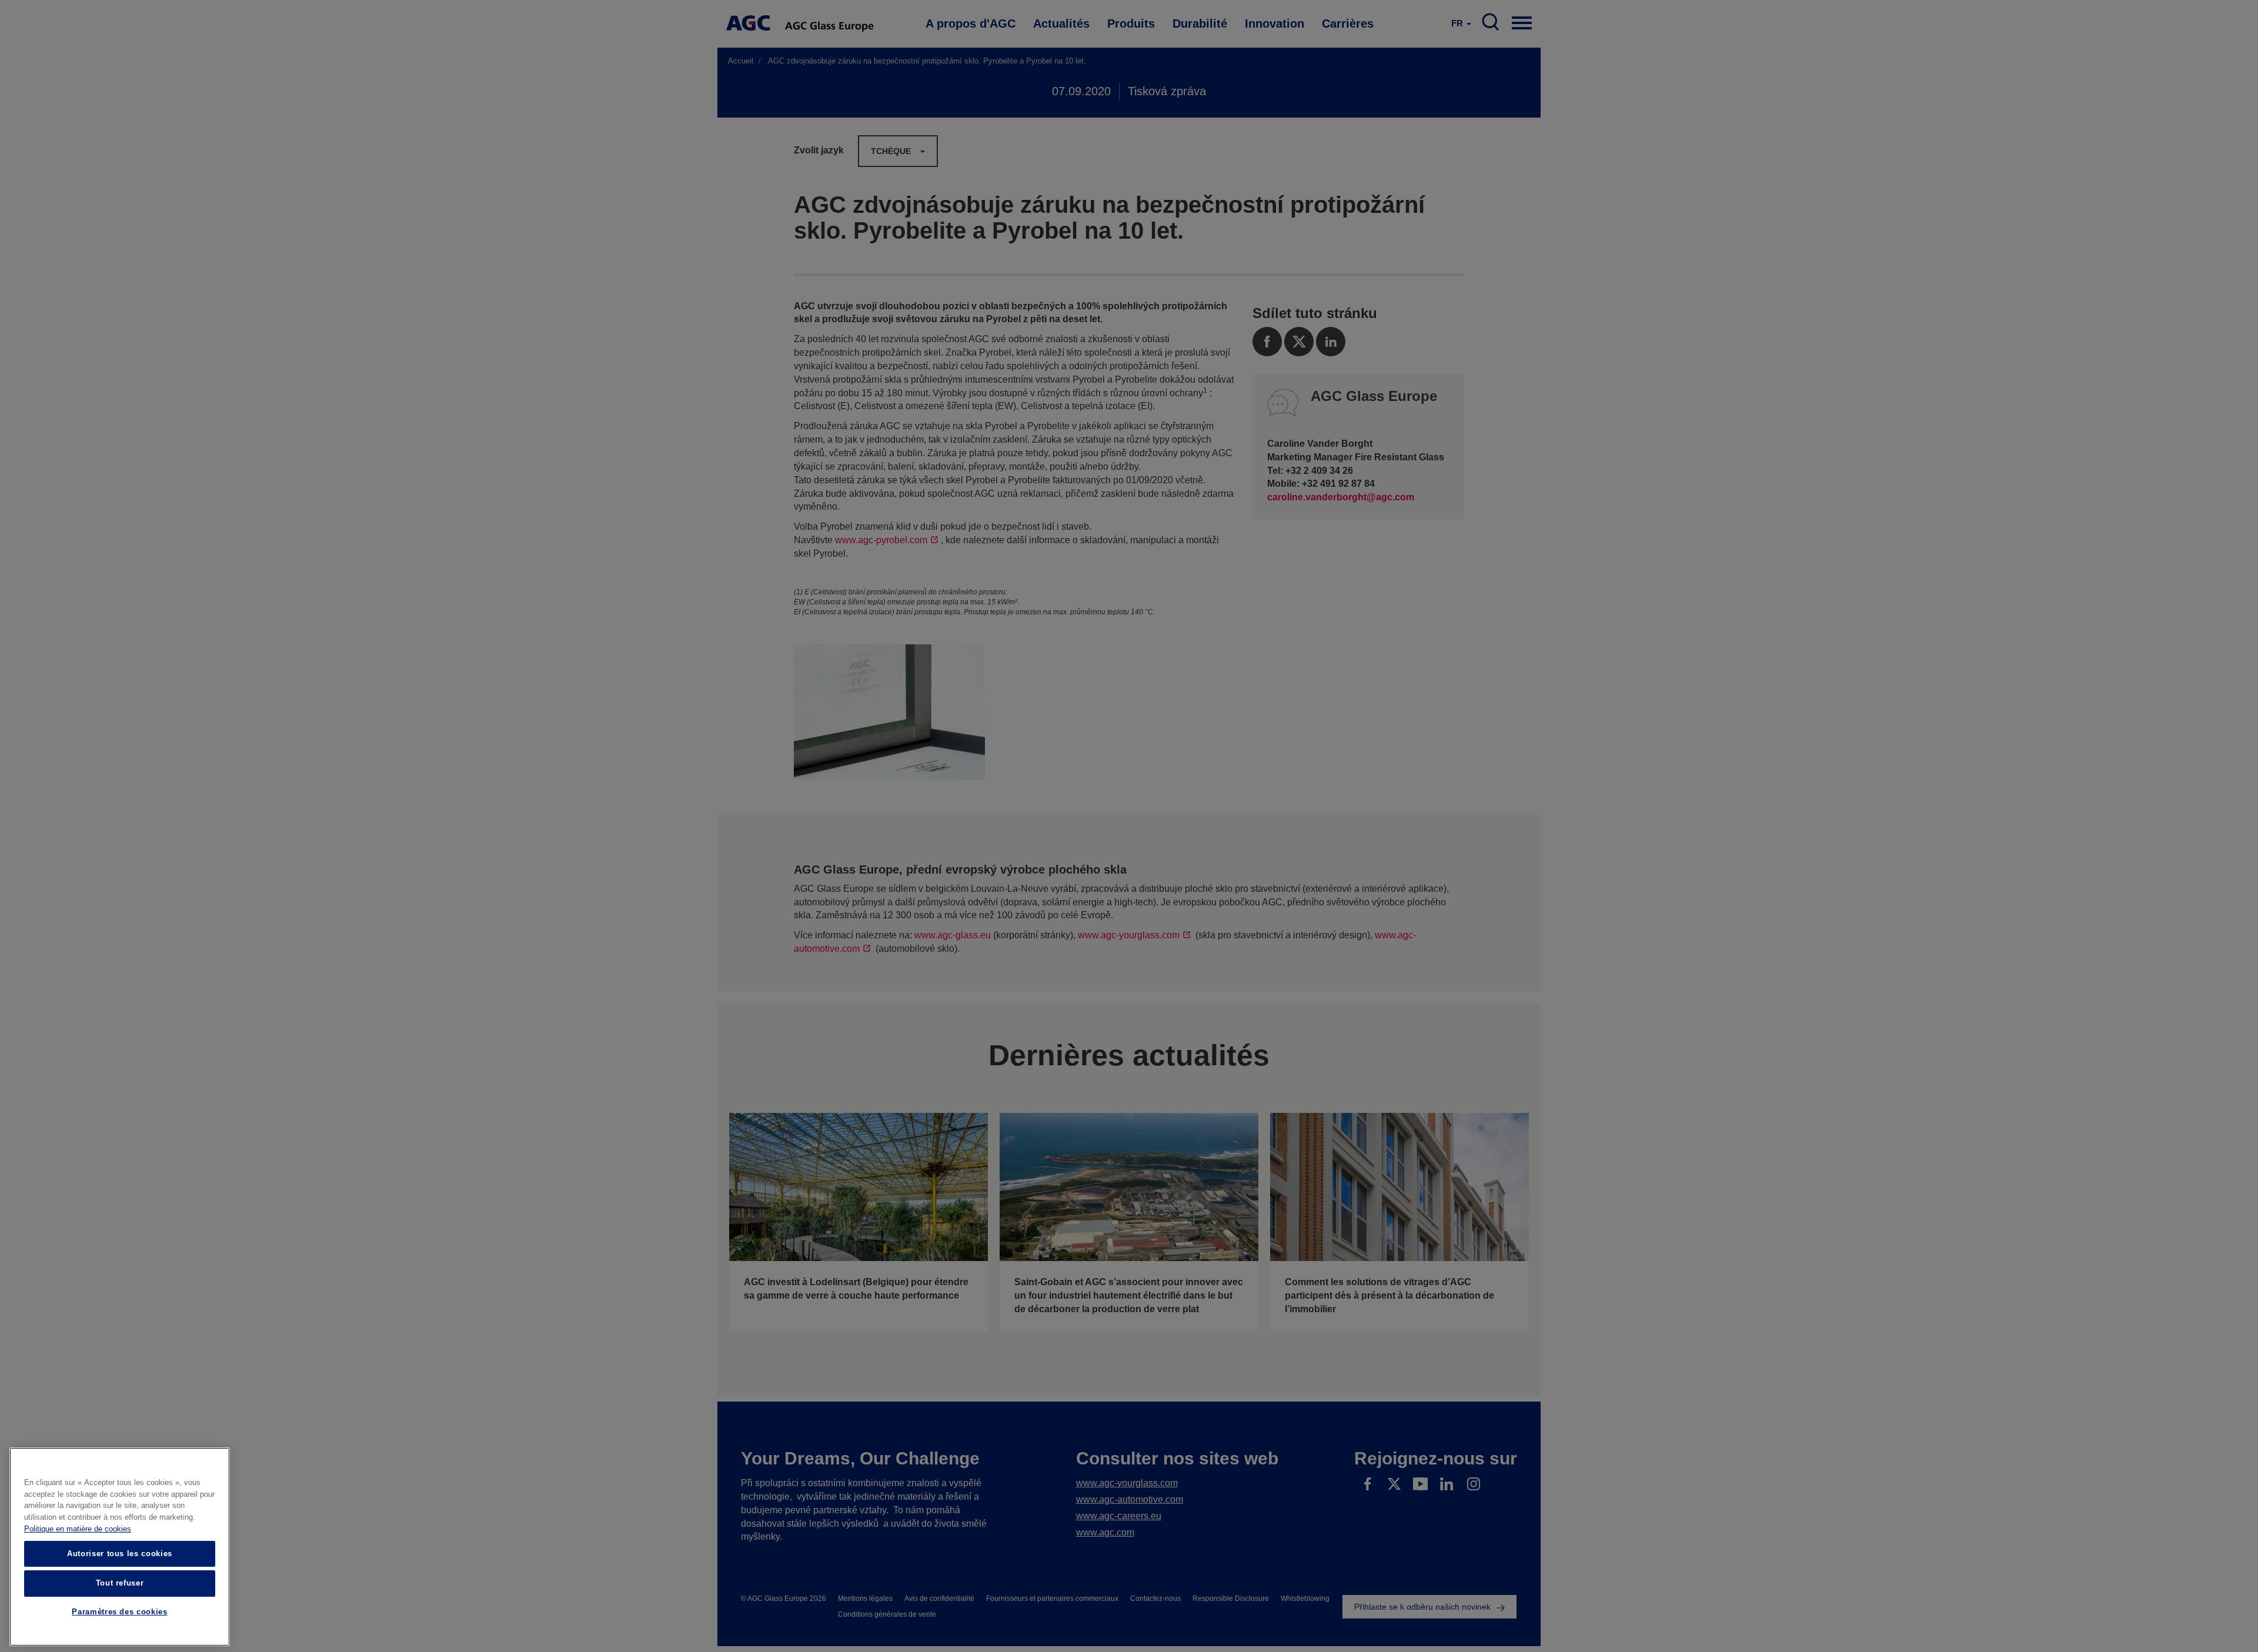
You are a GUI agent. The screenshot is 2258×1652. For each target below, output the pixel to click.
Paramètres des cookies (119, 1612)
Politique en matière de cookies (78, 1529)
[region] (120, 1547)
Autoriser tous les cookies (120, 1554)
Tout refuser (120, 1583)
